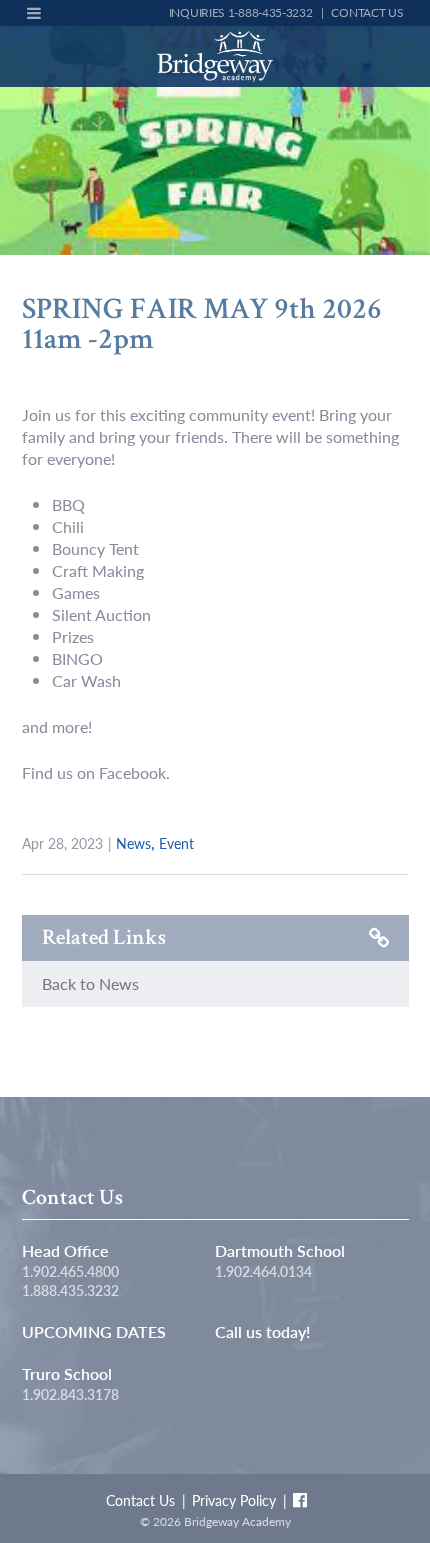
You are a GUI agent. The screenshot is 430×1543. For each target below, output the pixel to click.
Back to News (90, 983)
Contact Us (367, 12)
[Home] (215, 56)
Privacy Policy (234, 1500)
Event (176, 843)
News (133, 843)
